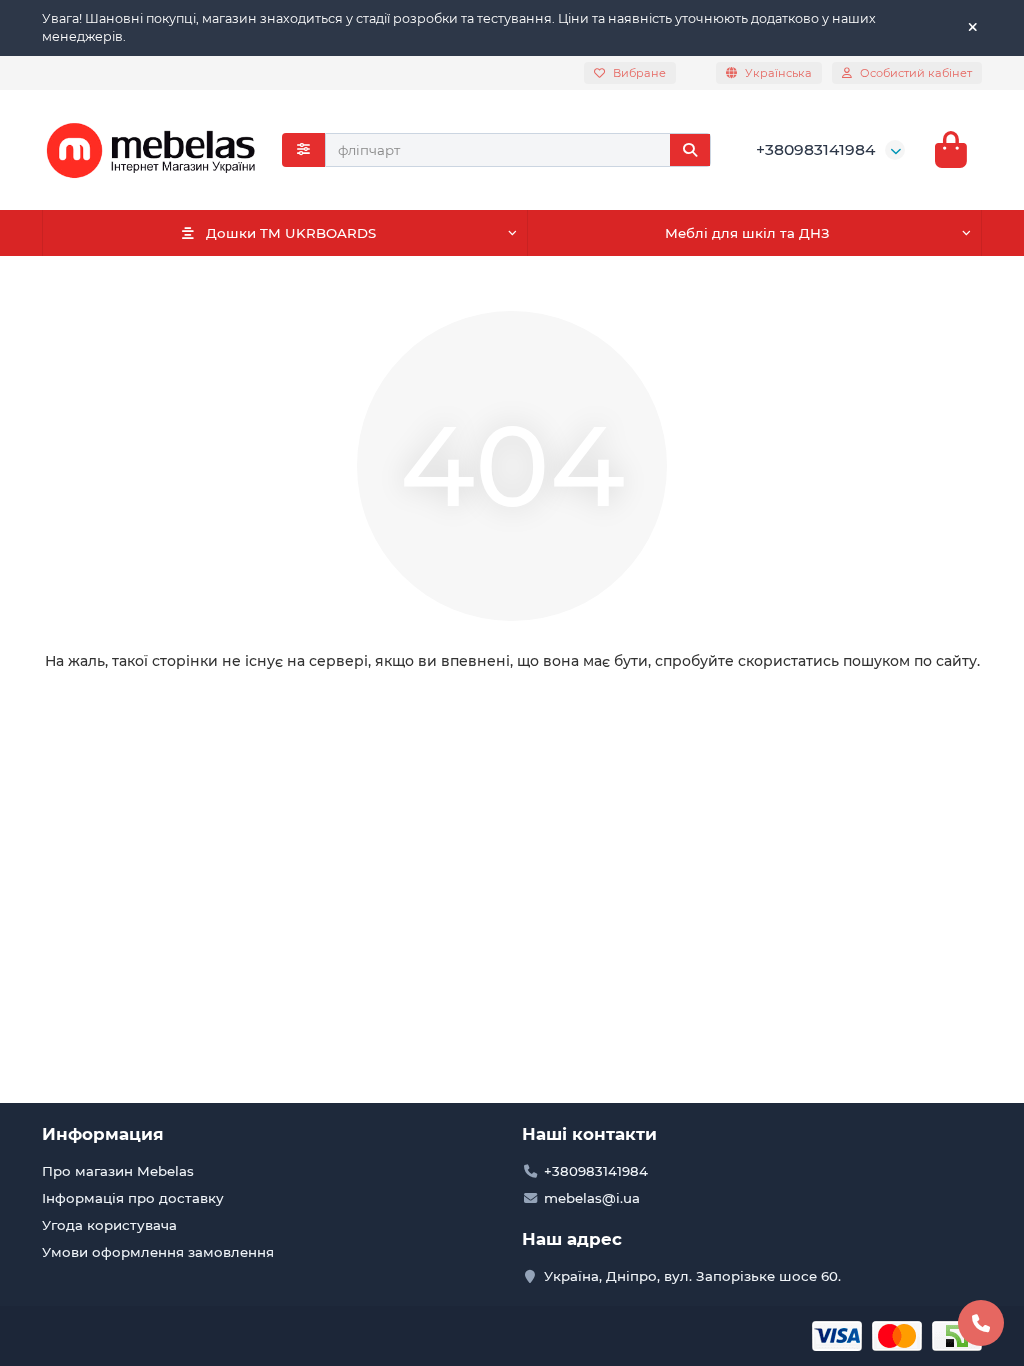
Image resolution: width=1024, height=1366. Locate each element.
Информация (103, 1134)
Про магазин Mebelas (118, 1171)
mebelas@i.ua (592, 1198)
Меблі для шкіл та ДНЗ (747, 233)
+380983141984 (815, 149)
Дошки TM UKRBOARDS (291, 233)
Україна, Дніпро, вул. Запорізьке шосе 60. (692, 1276)
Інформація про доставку (133, 1198)
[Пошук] (690, 150)
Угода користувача (109, 1225)
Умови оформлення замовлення (158, 1252)
